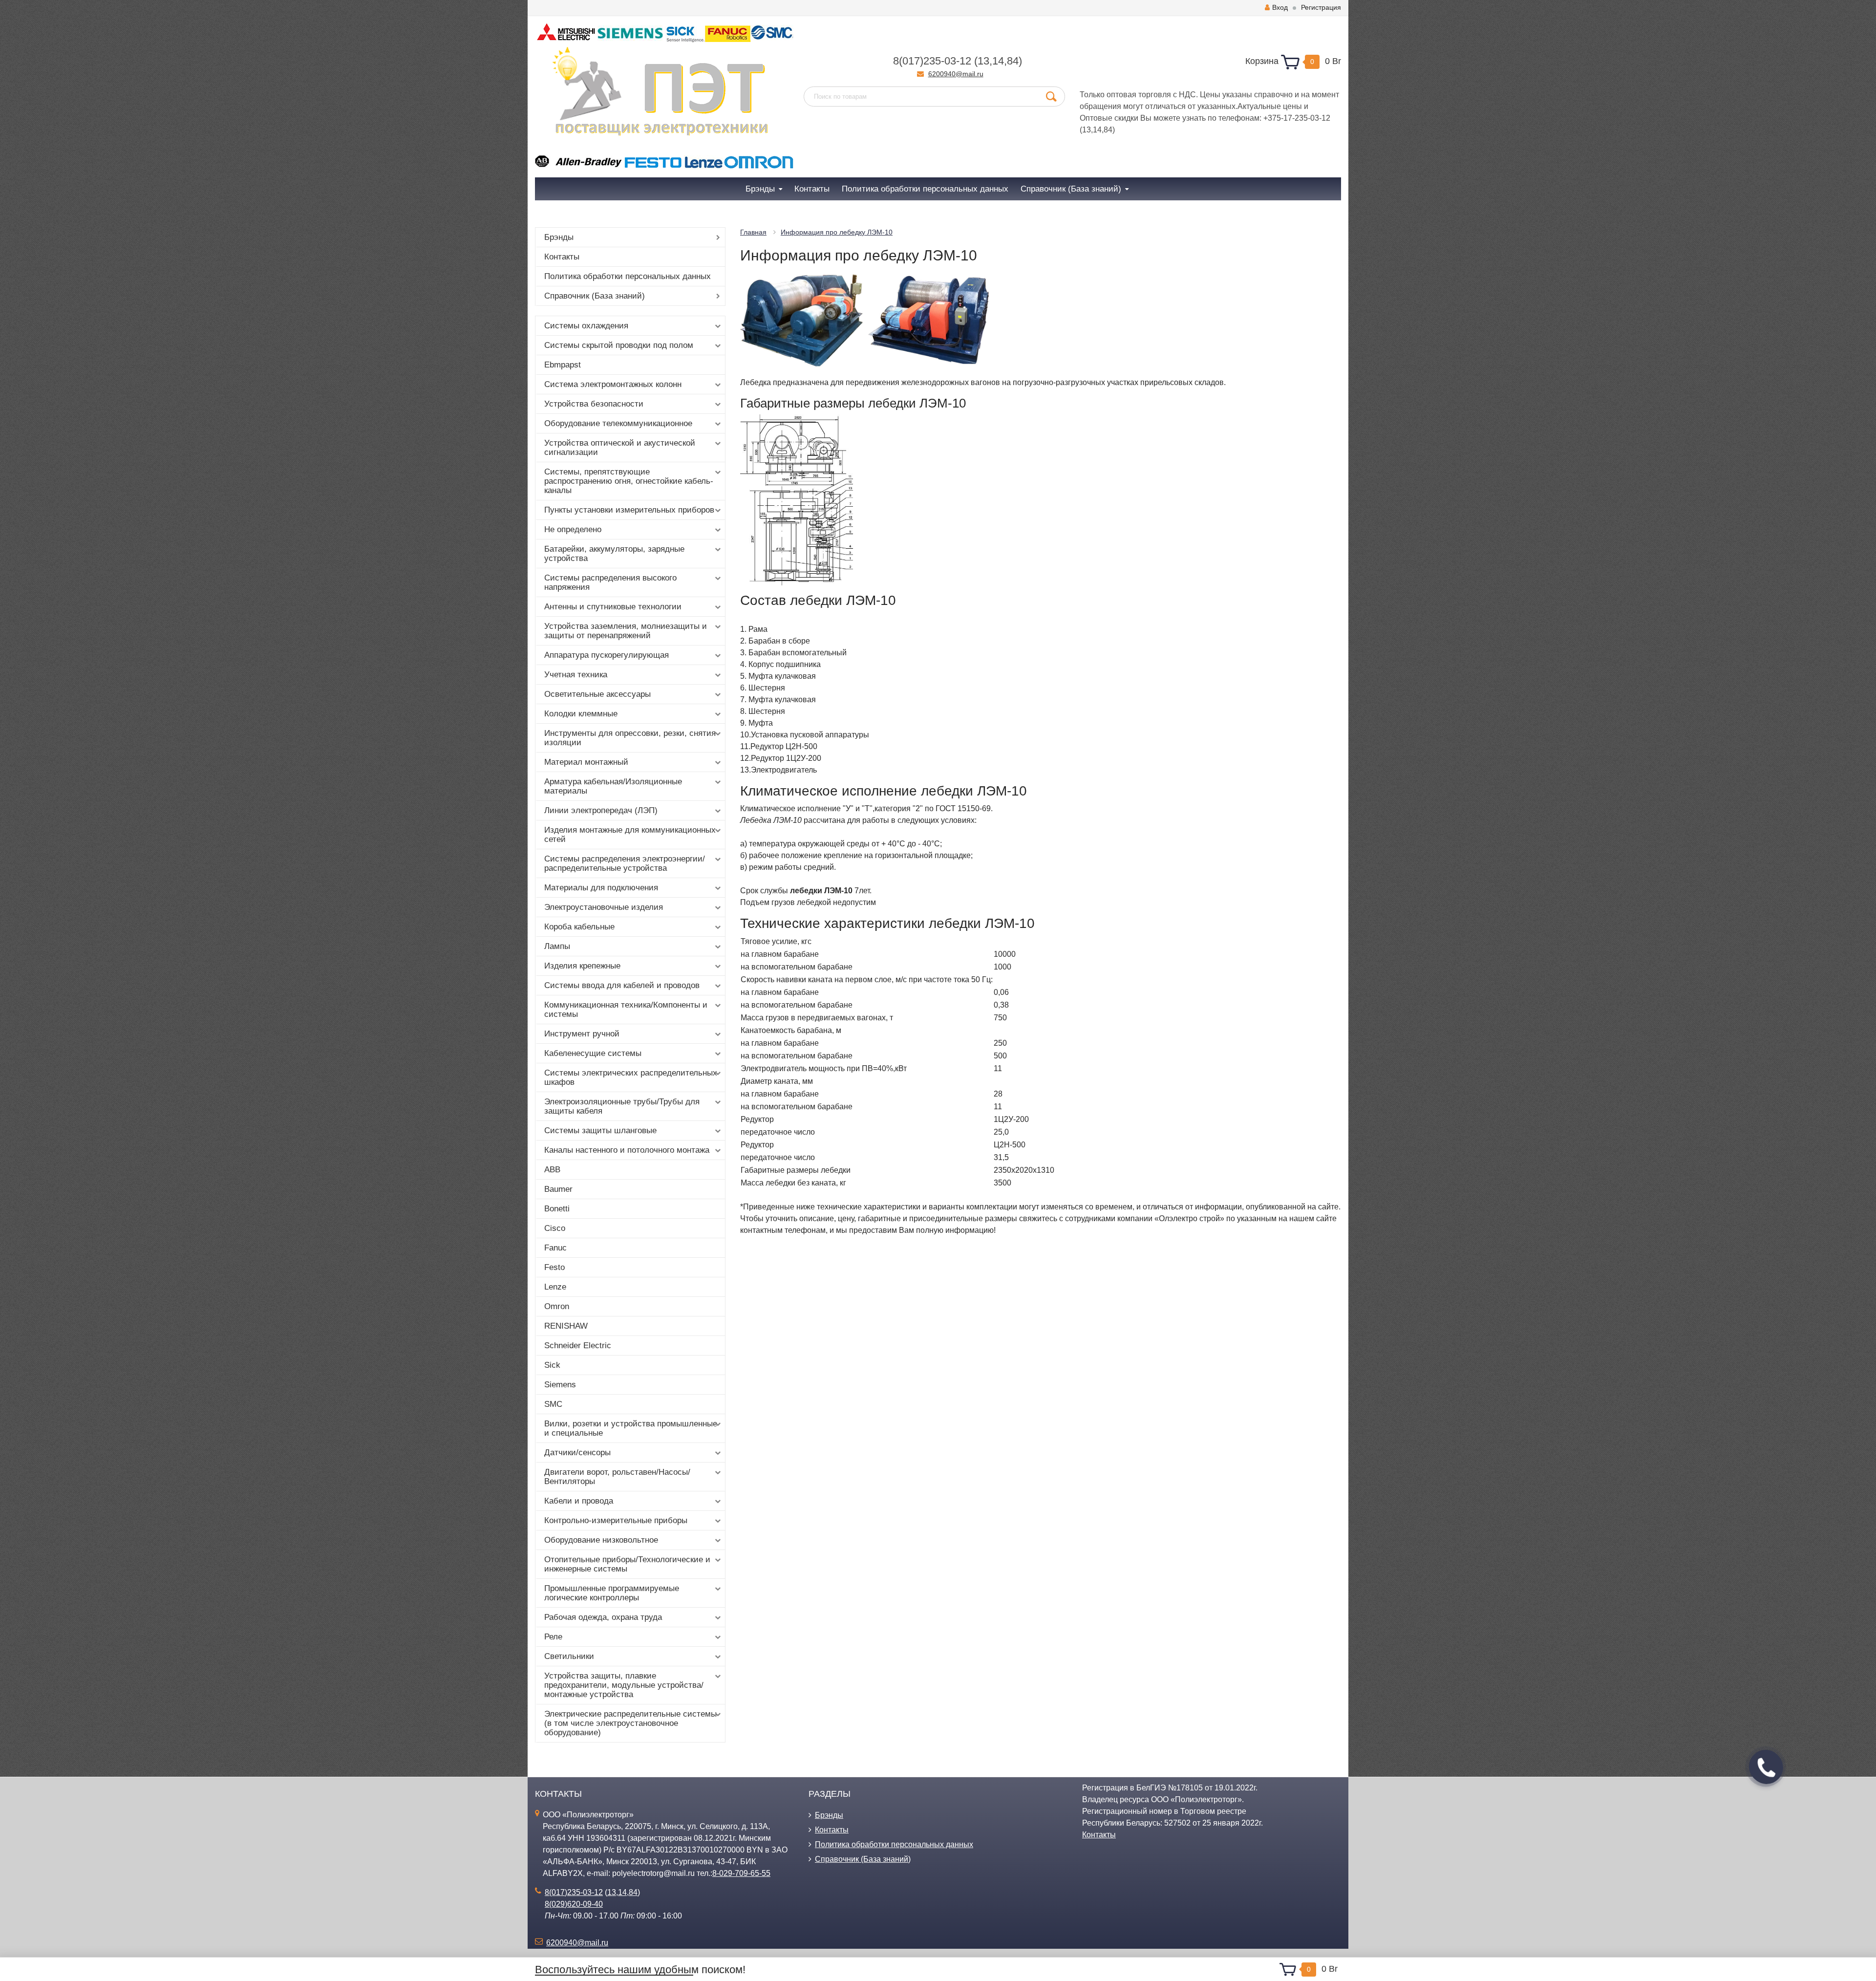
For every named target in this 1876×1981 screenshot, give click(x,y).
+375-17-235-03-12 (1297, 118)
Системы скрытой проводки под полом (619, 345)
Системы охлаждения (586, 326)
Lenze (555, 1287)
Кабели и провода (579, 1501)
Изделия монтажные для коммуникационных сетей (630, 835)
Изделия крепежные (582, 966)
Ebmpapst (563, 365)
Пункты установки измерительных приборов (629, 510)
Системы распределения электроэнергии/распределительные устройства (625, 863)
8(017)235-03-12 (932, 61)
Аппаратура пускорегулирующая (607, 655)
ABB (552, 1170)
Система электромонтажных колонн (613, 384)
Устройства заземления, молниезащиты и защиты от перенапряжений (626, 631)
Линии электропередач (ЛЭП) (601, 810)
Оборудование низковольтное (601, 1540)
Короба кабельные (579, 927)
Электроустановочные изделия (604, 907)
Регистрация (1321, 7)
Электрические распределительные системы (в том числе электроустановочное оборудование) (630, 1723)
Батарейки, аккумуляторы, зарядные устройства (614, 554)
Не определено (573, 529)
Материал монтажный (586, 762)
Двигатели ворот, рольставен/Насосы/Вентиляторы (617, 1477)
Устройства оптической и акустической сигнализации (620, 448)
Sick (552, 1365)
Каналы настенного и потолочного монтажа (627, 1150)
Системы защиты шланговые (600, 1130)
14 (998, 61)
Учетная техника (576, 675)
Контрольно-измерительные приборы (616, 1520)
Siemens (560, 1385)
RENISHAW (566, 1326)
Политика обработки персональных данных (628, 276)
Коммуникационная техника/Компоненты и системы (626, 1010)
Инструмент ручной (582, 1034)
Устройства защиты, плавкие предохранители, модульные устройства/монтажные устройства (624, 1685)
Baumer (558, 1189)
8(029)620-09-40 (574, 1904)
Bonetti (557, 1209)
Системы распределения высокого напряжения (610, 582)
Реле (553, 1637)
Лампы (557, 946)
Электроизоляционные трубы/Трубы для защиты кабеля (622, 1106)
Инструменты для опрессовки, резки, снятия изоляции (630, 738)
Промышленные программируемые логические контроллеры (612, 1593)
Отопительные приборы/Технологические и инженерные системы (627, 1564)
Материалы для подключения (601, 888)
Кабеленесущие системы (593, 1053)
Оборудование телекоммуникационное (618, 423)
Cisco (555, 1228)
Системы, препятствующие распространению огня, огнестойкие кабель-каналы (629, 481)
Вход (1280, 7)
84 (1013, 61)
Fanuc (555, 1248)
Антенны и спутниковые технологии (613, 607)
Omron (557, 1306)
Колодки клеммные (581, 714)
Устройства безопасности (594, 404)
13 (983, 61)
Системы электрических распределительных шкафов (631, 1077)
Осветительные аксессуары (597, 694)
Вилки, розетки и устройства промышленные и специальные (631, 1428)
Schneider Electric (578, 1346)
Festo (554, 1267)
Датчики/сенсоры (577, 1453)
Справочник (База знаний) (595, 296)
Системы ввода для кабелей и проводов (622, 985)
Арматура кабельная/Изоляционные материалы (613, 786)
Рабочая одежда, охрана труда (603, 1617)
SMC (553, 1404)
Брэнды (559, 237)
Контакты (562, 257)
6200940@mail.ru (956, 74)
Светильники (569, 1656)
